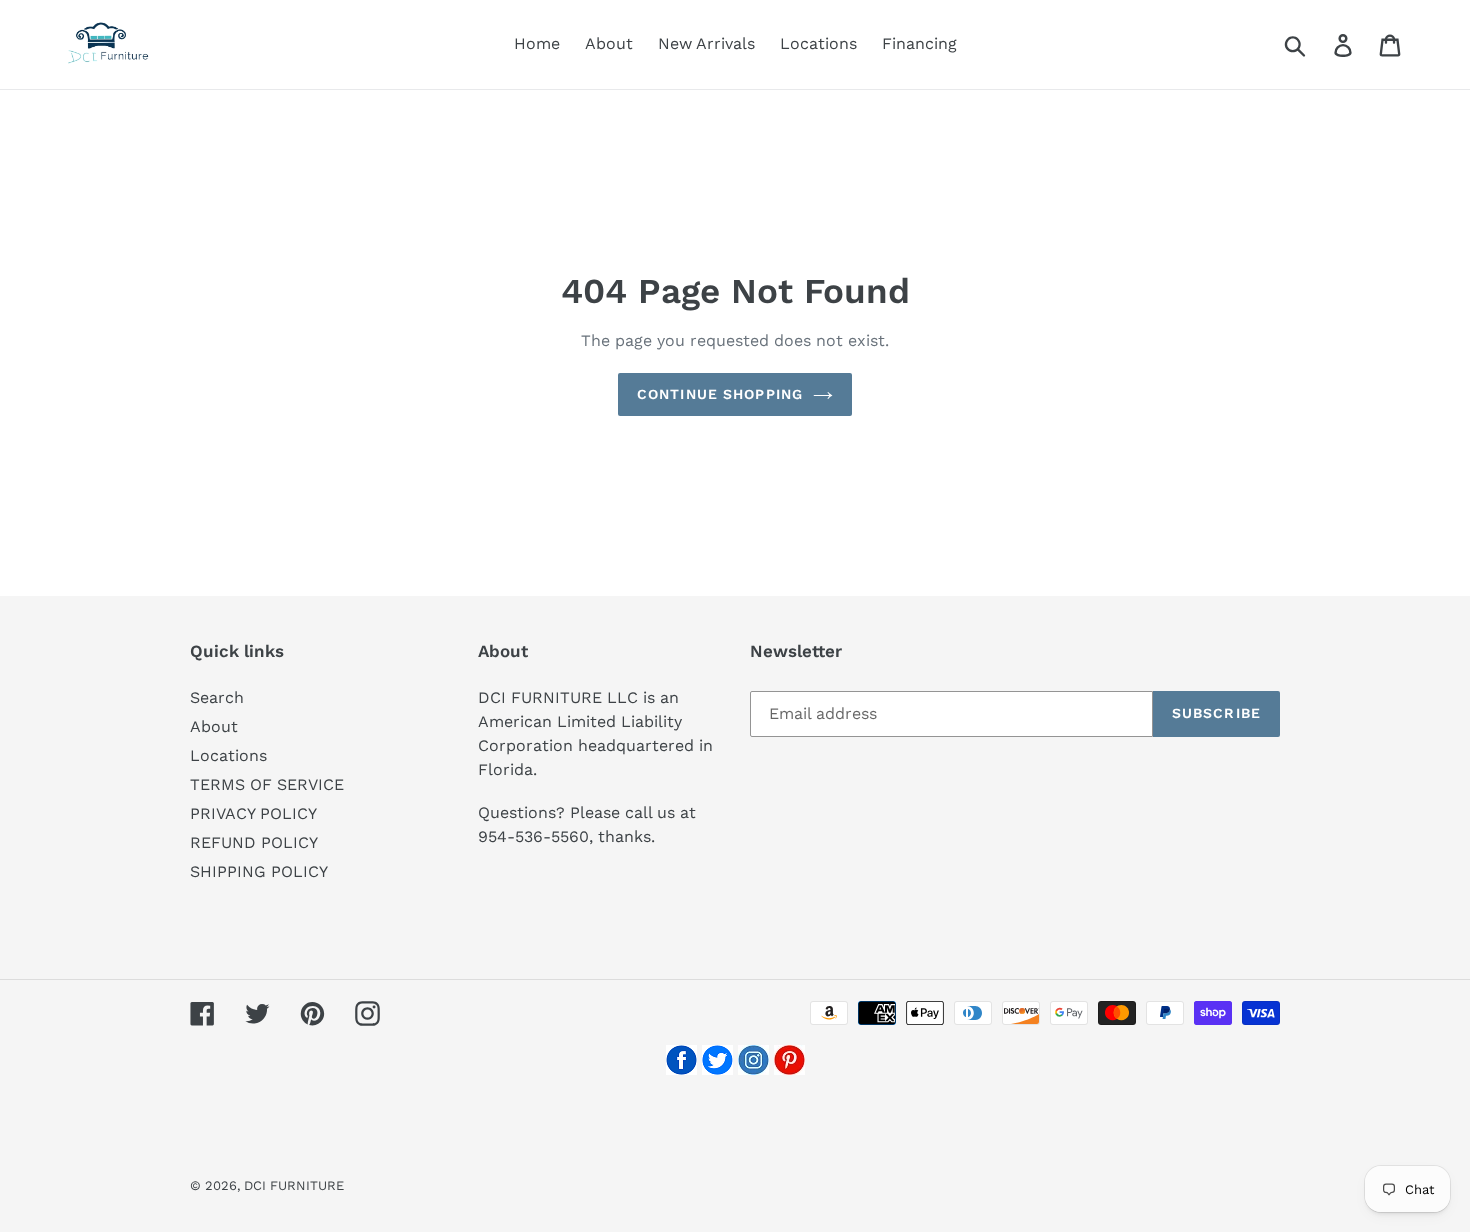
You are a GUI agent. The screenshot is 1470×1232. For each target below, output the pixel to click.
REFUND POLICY (254, 842)
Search (217, 697)
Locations (228, 755)
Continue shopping (720, 394)
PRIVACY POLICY (253, 813)
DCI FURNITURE (294, 1185)
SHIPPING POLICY (259, 871)
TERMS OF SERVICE (267, 784)
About (214, 726)
